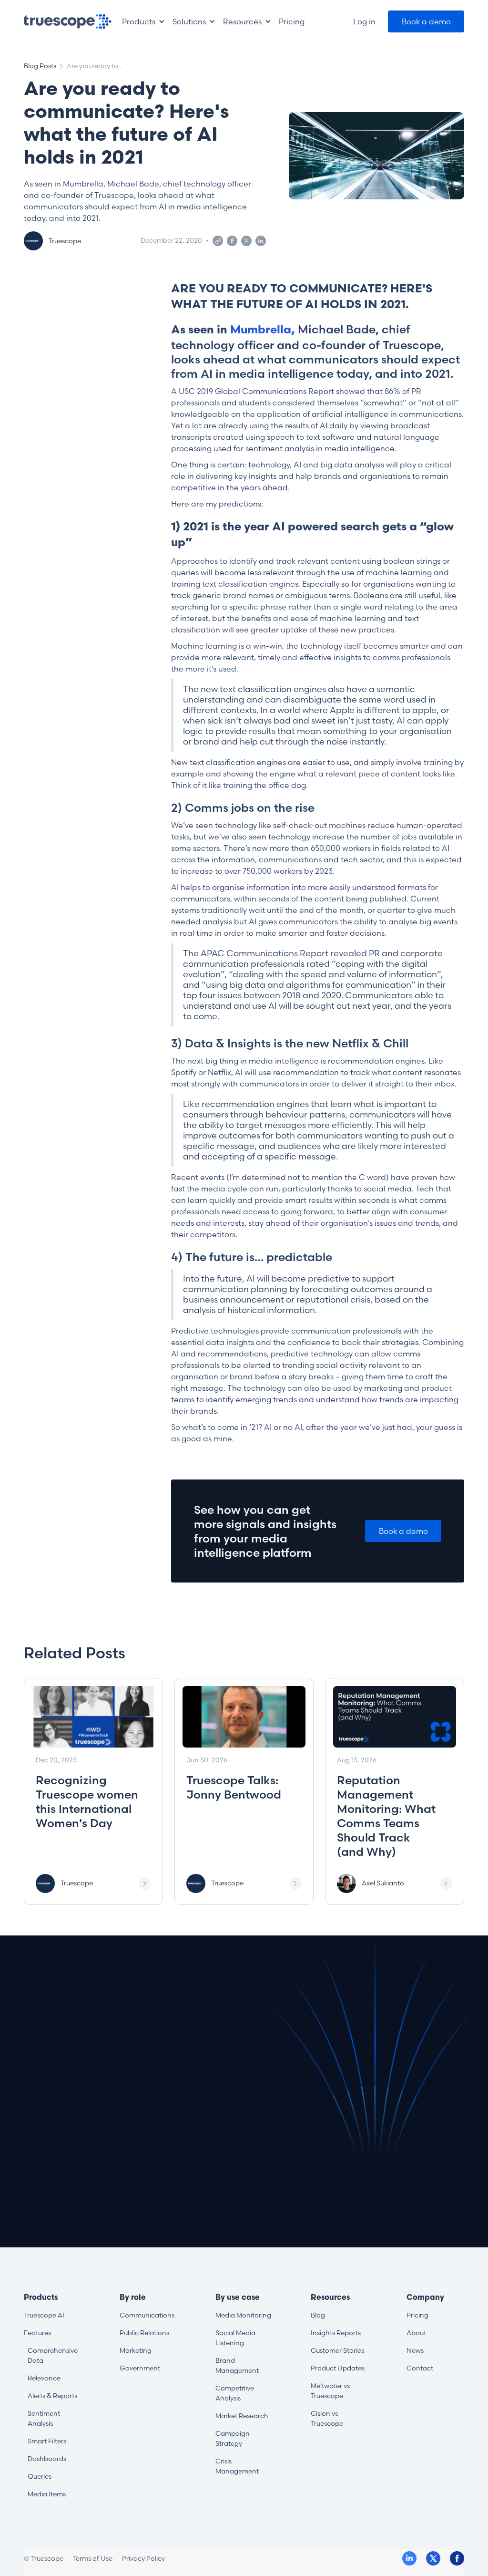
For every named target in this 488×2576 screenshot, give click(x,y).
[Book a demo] (426, 21)
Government (140, 2368)
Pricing (417, 2315)
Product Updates (338, 2368)
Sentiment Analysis (44, 2418)
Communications (147, 2315)
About (416, 2333)
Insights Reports (336, 2333)
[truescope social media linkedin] (409, 2558)
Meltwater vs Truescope (330, 2391)
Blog (318, 2315)
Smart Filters (47, 2441)
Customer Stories (337, 2350)
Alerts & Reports (52, 2396)
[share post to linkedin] (261, 241)
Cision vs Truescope (327, 2418)
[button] (143, 21)
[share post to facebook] (232, 241)
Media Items (47, 2494)
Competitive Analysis (235, 2393)
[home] (68, 21)
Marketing (136, 2350)
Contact (420, 2368)
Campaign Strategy (233, 2438)
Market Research (242, 2416)
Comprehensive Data (53, 2355)
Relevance (44, 2378)
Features (37, 2333)
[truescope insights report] (93, 1791)
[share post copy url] (218, 241)
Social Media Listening (235, 2338)
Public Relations (144, 2333)
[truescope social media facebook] (457, 2558)
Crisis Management (237, 2466)
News (415, 2350)
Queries (40, 2476)
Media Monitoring (243, 2315)
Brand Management (237, 2365)
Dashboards (47, 2459)
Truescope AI (44, 2315)
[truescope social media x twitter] (433, 2558)
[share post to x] (246, 241)
